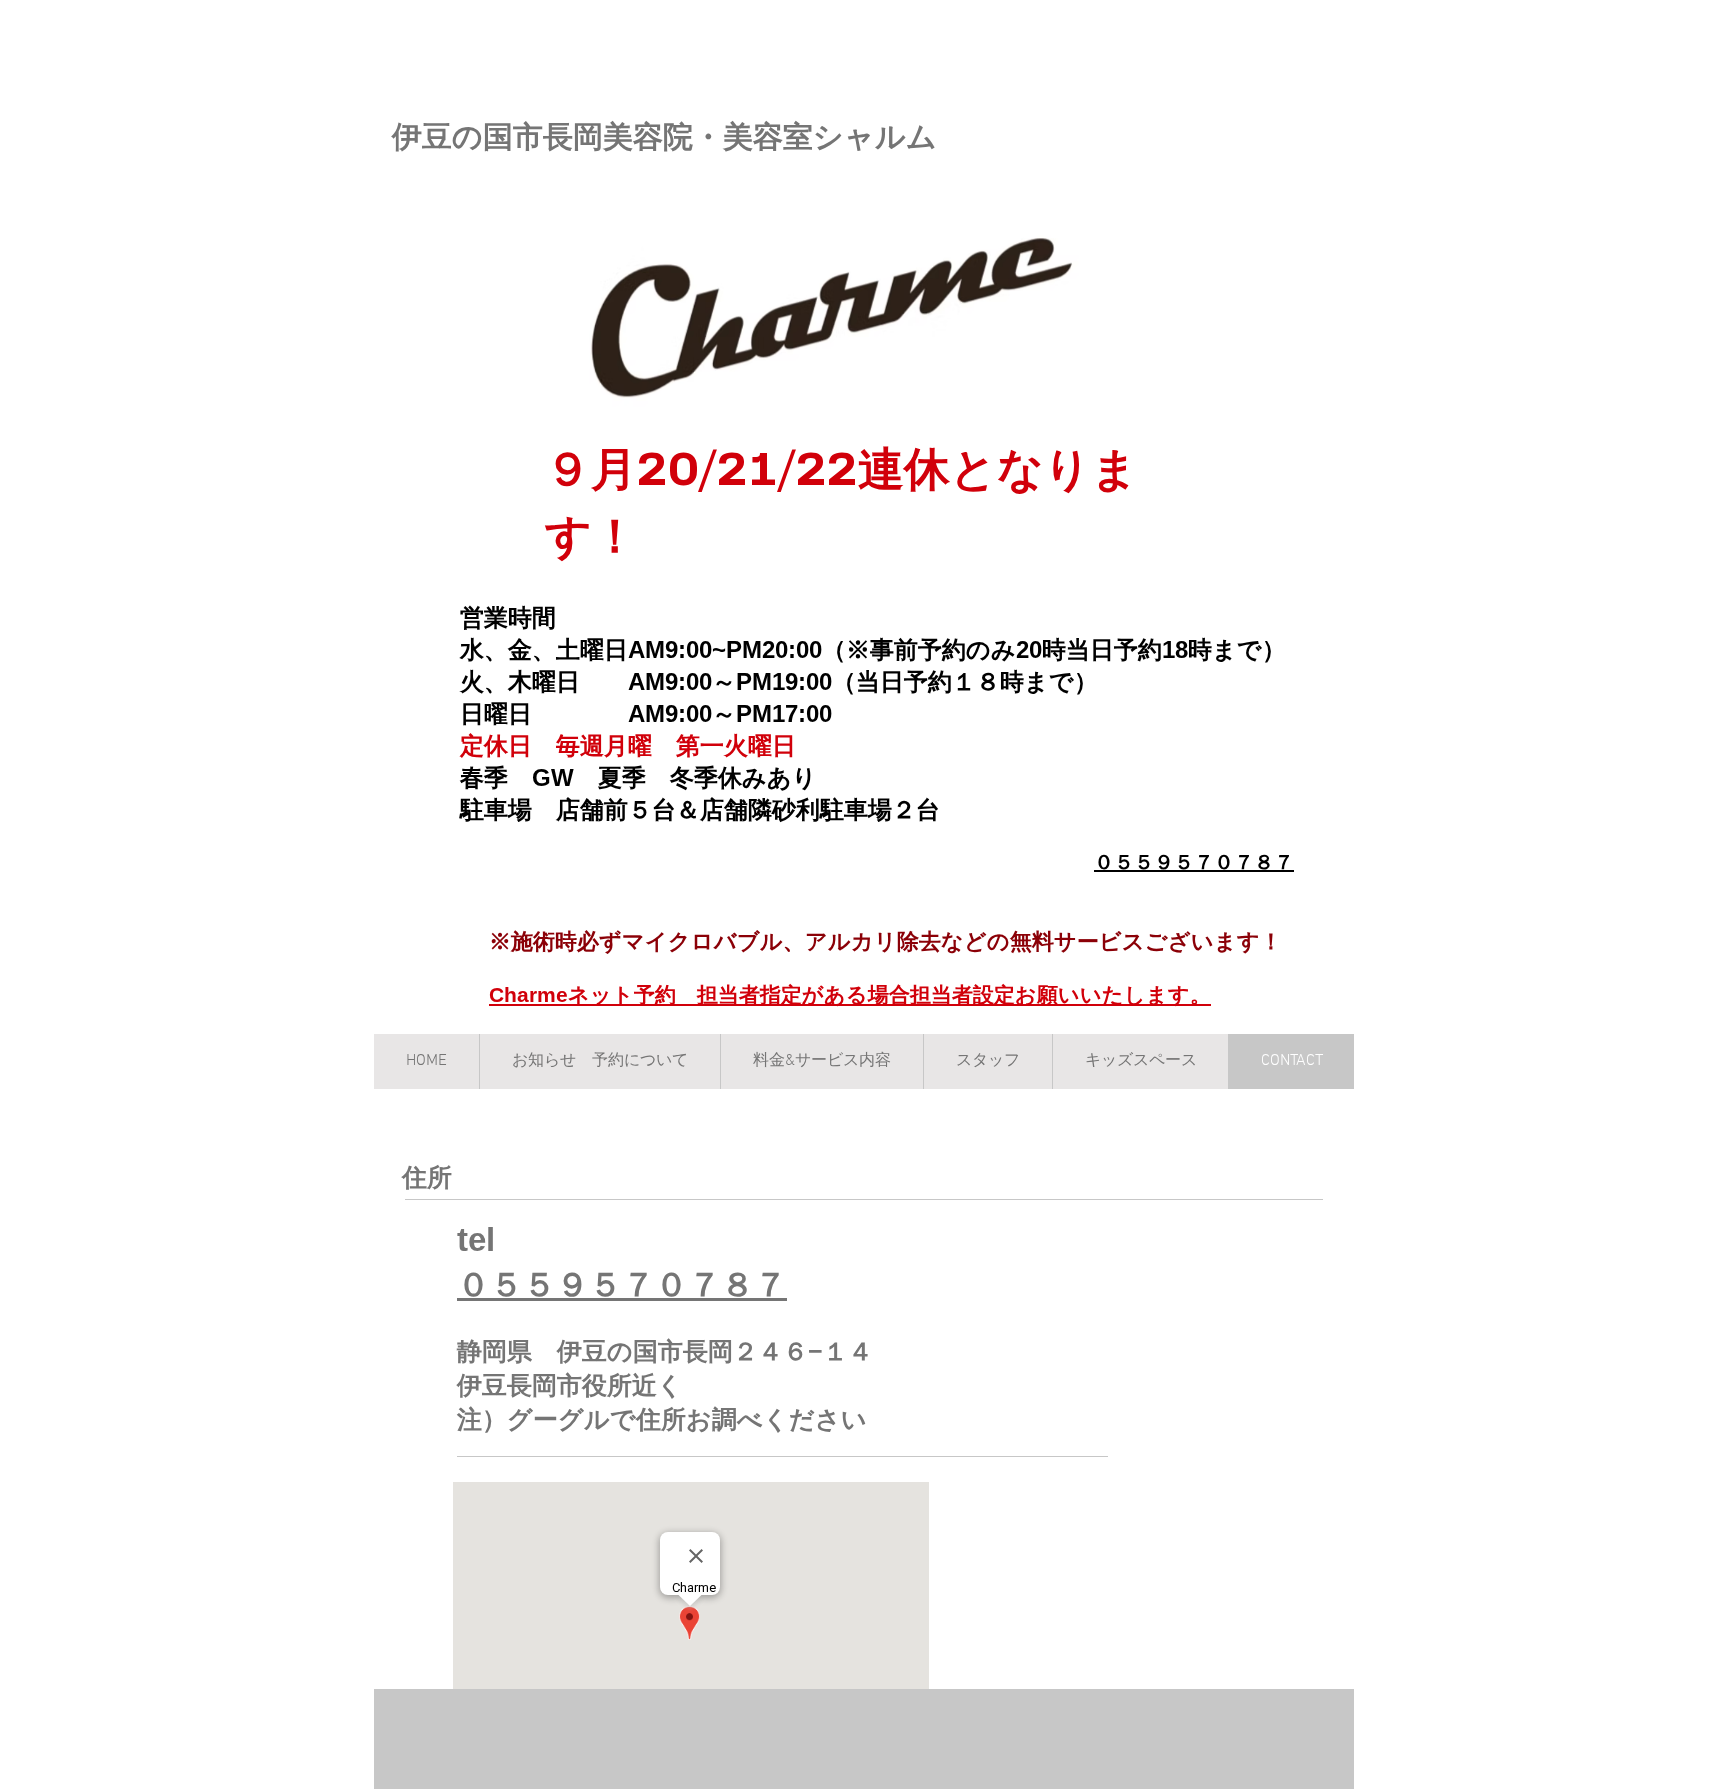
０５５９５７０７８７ (1194, 862)
